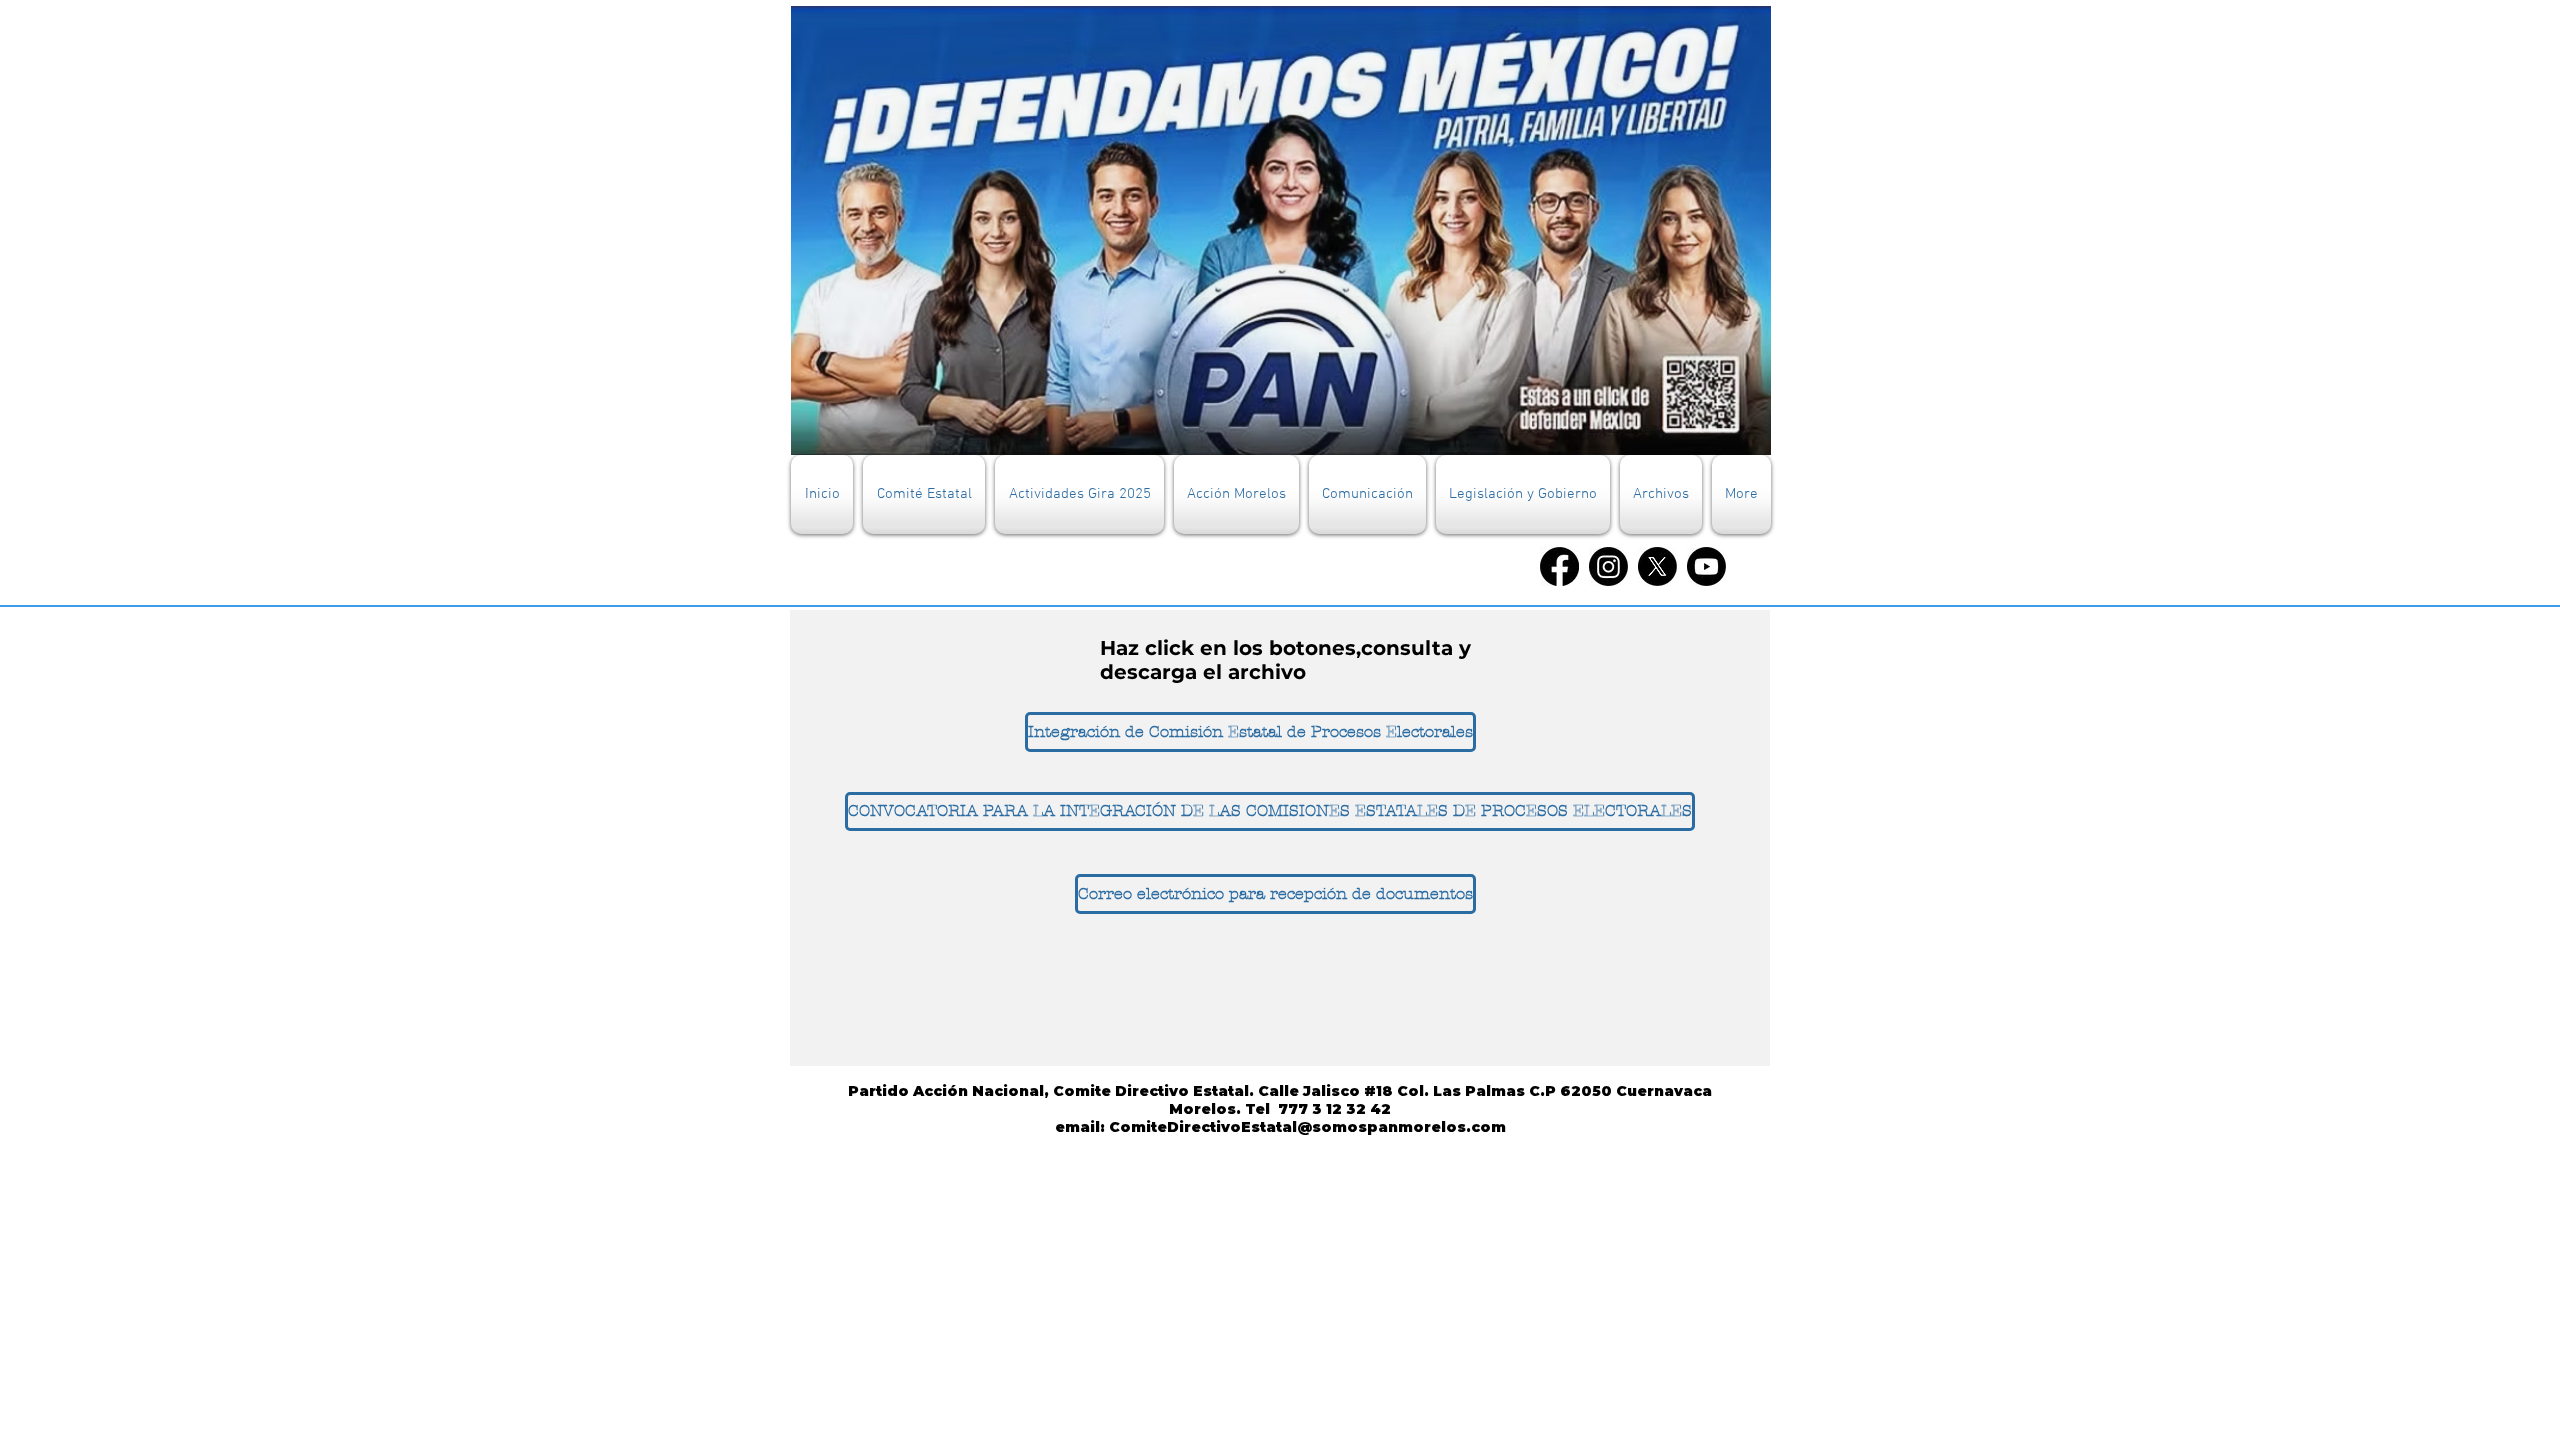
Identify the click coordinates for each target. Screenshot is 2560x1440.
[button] (924, 494)
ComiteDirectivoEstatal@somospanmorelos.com (1307, 1127)
